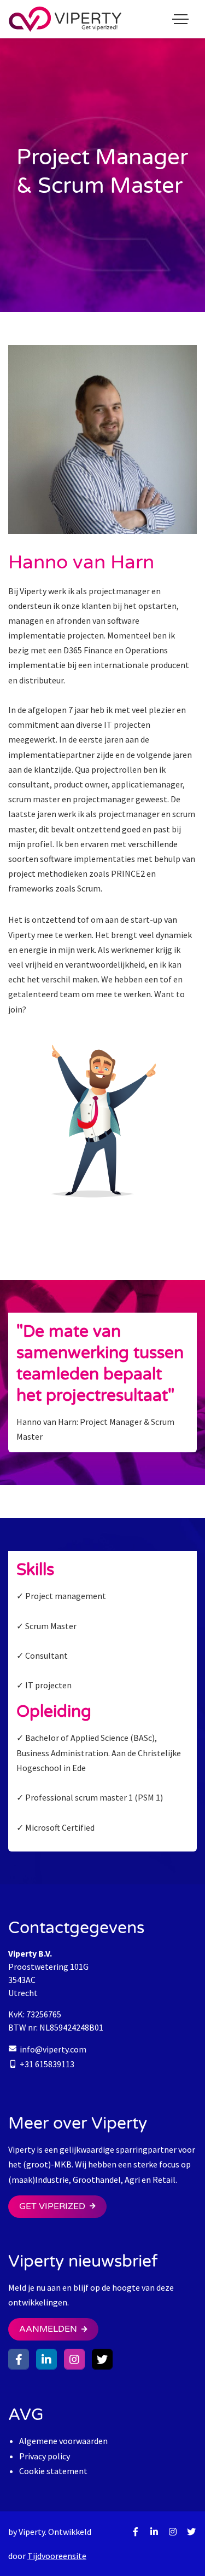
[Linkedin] (46, 2359)
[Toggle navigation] (180, 19)
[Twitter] (102, 2359)
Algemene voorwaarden (63, 2441)
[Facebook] (19, 2359)
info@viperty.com (53, 2049)
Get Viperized (52, 2206)
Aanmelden (48, 2329)
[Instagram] (74, 2359)
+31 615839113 (47, 2064)
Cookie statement (53, 2471)
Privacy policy (45, 2456)
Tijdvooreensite (57, 2556)
